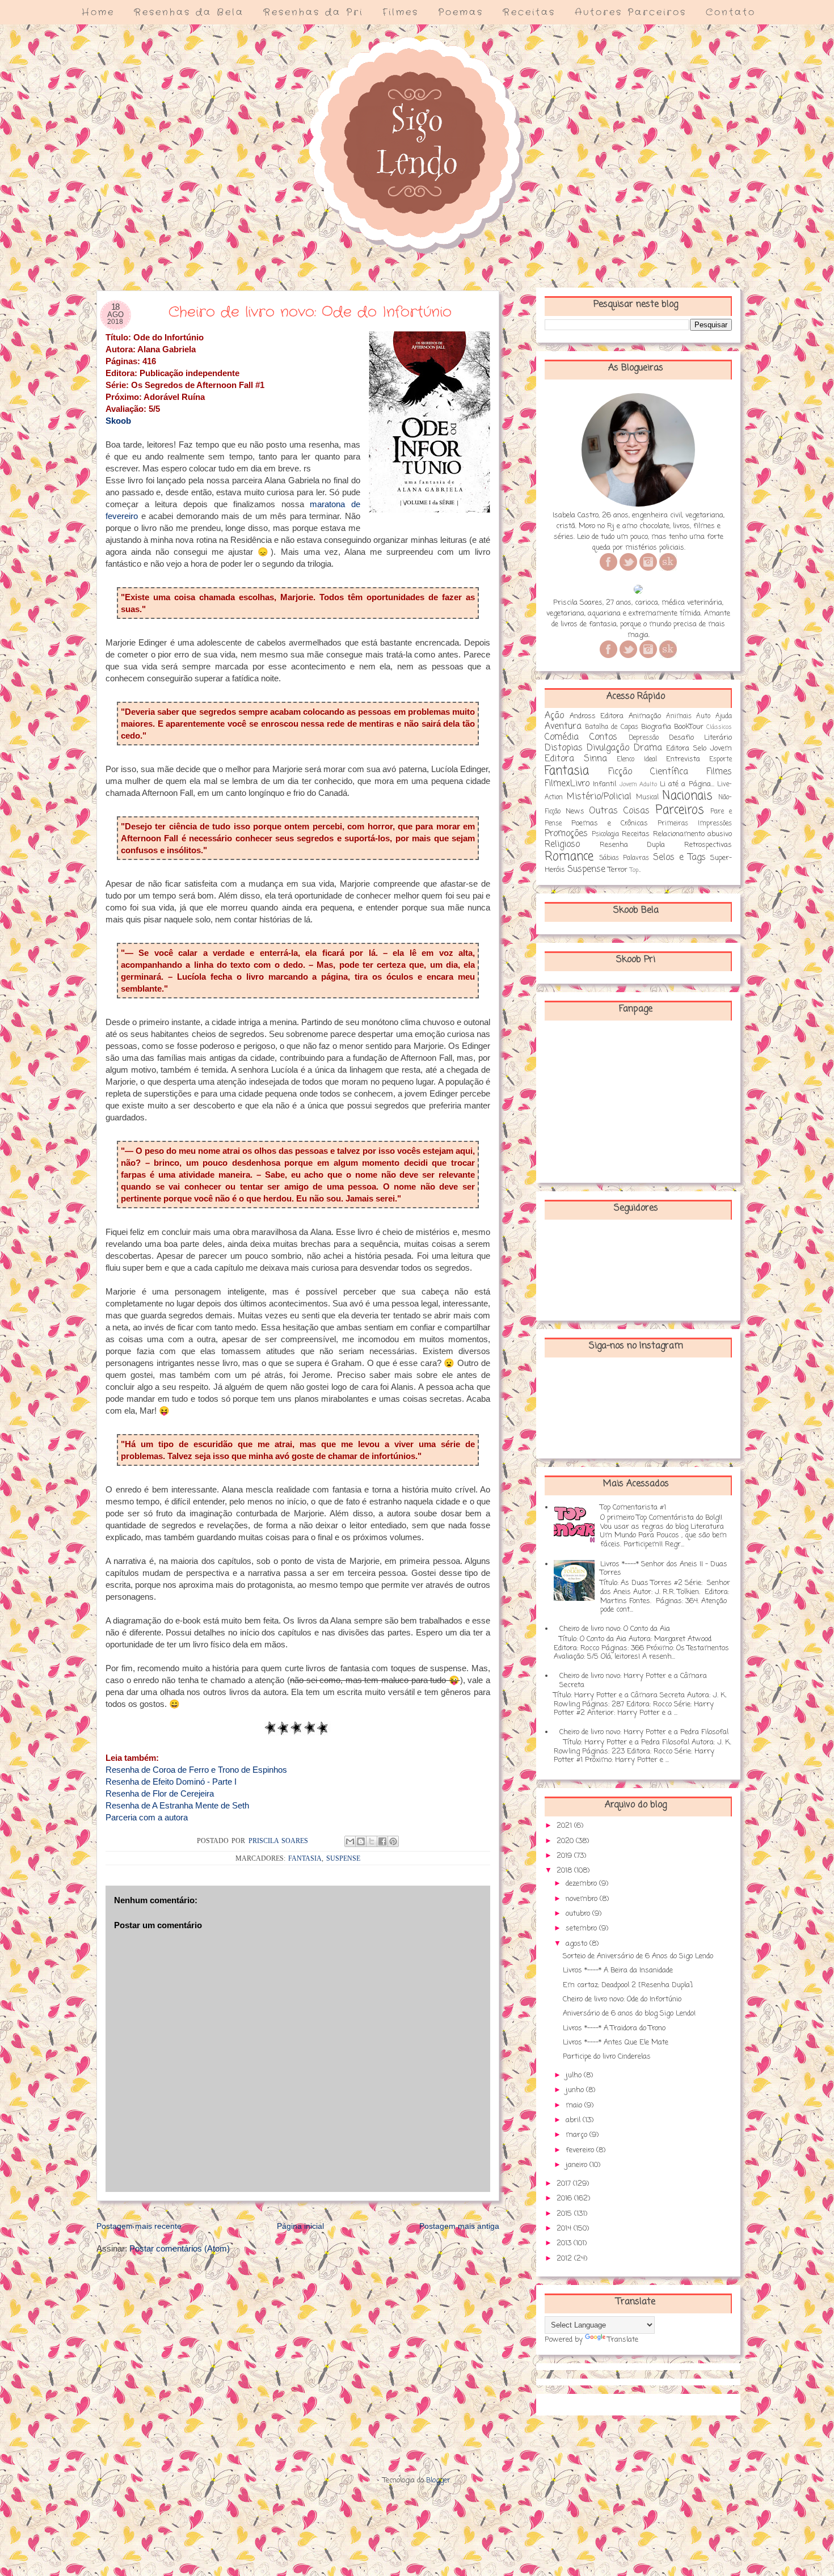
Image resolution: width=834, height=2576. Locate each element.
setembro (582, 1928)
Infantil (605, 784)
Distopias (564, 748)
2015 (565, 2214)
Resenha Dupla (633, 845)
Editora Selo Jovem (699, 749)
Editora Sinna (576, 759)
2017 (565, 2184)
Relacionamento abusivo (693, 834)
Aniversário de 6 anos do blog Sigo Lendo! (629, 2014)
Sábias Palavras (624, 858)
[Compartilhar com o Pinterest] (393, 1841)
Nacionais (687, 796)
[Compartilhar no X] (372, 1841)
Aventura (563, 727)
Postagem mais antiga (459, 2226)
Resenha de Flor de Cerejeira (160, 1793)
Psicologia (605, 834)
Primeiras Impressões (695, 824)
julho (575, 2075)
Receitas (529, 12)
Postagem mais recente (139, 2226)
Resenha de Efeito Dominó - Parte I (171, 1782)
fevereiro (581, 2150)
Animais (679, 716)
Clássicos (719, 727)
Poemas (461, 12)
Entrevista (683, 759)
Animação (645, 716)
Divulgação (608, 748)
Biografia (656, 727)
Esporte (721, 760)
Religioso (562, 845)
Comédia (562, 737)
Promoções (566, 834)
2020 (566, 1841)
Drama (648, 748)
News (575, 811)
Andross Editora (597, 716)
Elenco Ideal (637, 760)
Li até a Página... (687, 784)
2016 (565, 2198)
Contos (603, 737)
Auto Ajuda (714, 716)
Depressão (644, 738)
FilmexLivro (567, 784)
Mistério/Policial (599, 797)
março (578, 2135)
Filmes (401, 12)
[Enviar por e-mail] (350, 1841)
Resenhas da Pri (313, 12)
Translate (623, 2340)
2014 (565, 2229)
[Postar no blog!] (361, 1841)
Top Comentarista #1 (633, 1508)
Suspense (343, 1858)
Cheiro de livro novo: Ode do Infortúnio (622, 1999)
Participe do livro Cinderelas (607, 2057)
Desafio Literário (700, 738)
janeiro (578, 2165)
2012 (565, 2259)
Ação (554, 716)
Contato (731, 12)
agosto (578, 1944)
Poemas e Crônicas (610, 823)
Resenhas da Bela (189, 12)
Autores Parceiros (631, 12)
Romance (569, 857)
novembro (583, 1899)
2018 (565, 1871)
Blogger (438, 2480)
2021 (565, 1826)
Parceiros (680, 810)
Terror (618, 870)
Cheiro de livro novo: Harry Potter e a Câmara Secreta (633, 1681)
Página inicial (300, 2226)
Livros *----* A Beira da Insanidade (618, 1970)
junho (576, 2090)
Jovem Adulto (638, 785)
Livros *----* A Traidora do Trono (614, 2028)
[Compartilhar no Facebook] (382, 1841)
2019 (565, 1856)
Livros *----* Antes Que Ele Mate (616, 2042)
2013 (565, 2243)
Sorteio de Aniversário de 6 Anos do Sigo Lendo (638, 1956)
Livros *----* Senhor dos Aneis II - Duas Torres (664, 1569)
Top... (635, 870)
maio (575, 2105)
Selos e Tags (679, 858)
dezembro (582, 1884)
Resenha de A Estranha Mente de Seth (177, 1805)
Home (98, 12)
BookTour (689, 727)
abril (574, 2120)
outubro (579, 1914)
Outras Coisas (619, 811)
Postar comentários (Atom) (180, 2248)
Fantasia (305, 1858)
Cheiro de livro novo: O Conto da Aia (615, 1629)
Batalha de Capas (611, 727)
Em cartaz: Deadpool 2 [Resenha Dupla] (628, 1985)
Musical (647, 798)
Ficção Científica (648, 772)
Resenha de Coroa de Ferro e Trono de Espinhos (196, 1770)
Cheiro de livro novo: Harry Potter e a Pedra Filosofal (644, 1732)
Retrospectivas (708, 845)
